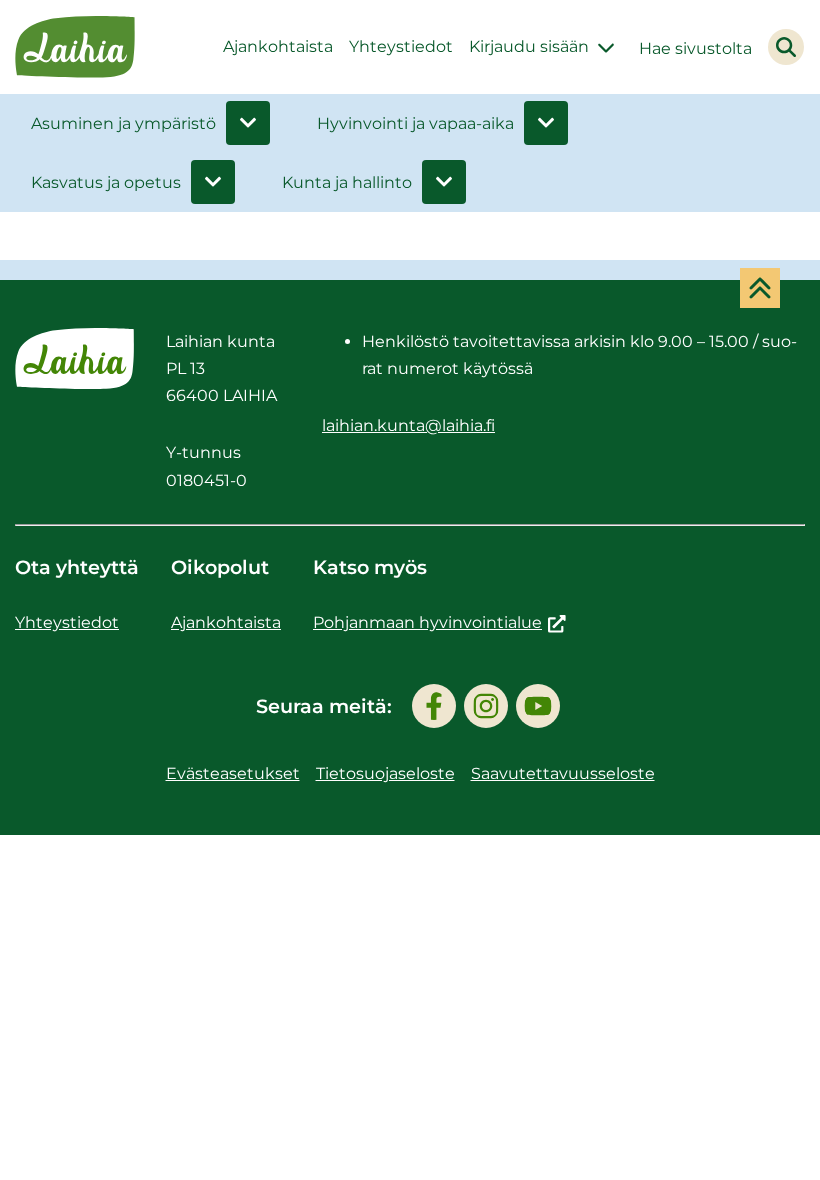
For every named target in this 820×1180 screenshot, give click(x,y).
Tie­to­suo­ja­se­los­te (385, 773)
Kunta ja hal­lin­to (347, 182)
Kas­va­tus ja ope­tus (106, 182)
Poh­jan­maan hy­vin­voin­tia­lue (439, 622)
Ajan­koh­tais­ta (278, 46)
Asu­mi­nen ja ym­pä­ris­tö (123, 123)
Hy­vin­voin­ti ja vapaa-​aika (415, 123)
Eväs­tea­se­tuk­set (233, 773)
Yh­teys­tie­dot (401, 46)
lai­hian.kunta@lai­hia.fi (408, 425)
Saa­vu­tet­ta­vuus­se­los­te (563, 773)
